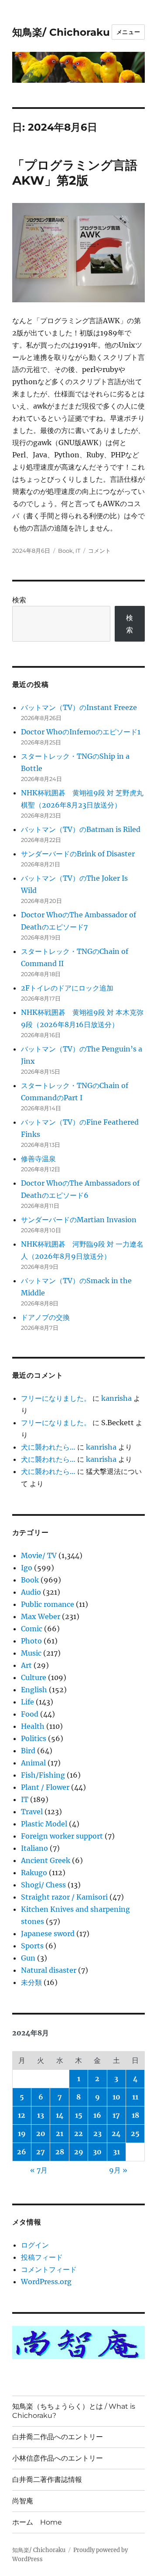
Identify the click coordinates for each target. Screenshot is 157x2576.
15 (79, 2115)
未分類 (31, 1982)
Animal (33, 1763)
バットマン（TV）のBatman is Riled (81, 829)
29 (79, 2152)
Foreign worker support (62, 1836)
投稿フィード (42, 2257)
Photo (31, 1641)
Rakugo (34, 1873)
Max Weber (41, 1616)
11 (135, 2097)
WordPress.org (46, 2282)
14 (60, 2115)
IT (78, 551)
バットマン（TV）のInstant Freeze (79, 707)
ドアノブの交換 (45, 1317)
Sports (32, 1946)
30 (97, 2152)
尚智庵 (23, 2501)
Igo (27, 1568)
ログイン (35, 2245)
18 (135, 2115)
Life (27, 1702)
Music (31, 1653)
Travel (32, 1812)
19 (22, 2133)
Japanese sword (48, 1934)
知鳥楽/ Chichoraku (61, 32)
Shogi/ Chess (43, 1885)
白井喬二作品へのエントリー (58, 2437)
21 (60, 2133)
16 (97, 2115)
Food (30, 1714)
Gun (28, 1958)
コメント (99, 551)
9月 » (118, 2170)
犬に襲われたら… (48, 1447)
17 (116, 2115)
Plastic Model (44, 1824)
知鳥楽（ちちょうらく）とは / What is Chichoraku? (74, 2411)
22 (78, 2133)
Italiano (34, 1848)
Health (33, 1726)
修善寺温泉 (38, 1159)
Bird (28, 1751)
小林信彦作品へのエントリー (58, 2458)
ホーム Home (37, 2522)
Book (65, 551)
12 (22, 2115)
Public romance (48, 1604)
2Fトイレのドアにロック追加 (67, 988)
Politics (34, 1738)
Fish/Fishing (43, 1775)
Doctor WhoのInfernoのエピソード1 (81, 732)
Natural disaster (49, 1970)
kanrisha (116, 1398)
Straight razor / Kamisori (64, 1897)
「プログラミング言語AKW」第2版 (75, 173)
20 (41, 2133)
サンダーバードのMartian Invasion (79, 1220)
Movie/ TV (39, 1555)
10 (116, 2097)
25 (135, 2133)
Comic (32, 1629)
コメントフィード (49, 2269)
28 (60, 2152)
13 (41, 2115)
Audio (31, 1592)
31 (116, 2152)
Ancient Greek (46, 1860)
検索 (19, 600)
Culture (34, 1677)
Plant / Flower (45, 1787)
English (34, 1690)
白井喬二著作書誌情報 (47, 2480)
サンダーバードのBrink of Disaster (78, 854)
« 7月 (39, 2170)
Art (26, 1665)
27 (41, 2152)
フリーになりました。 (56, 1398)
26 (22, 2152)
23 (97, 2133)
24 (116, 2133)
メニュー (128, 32)
